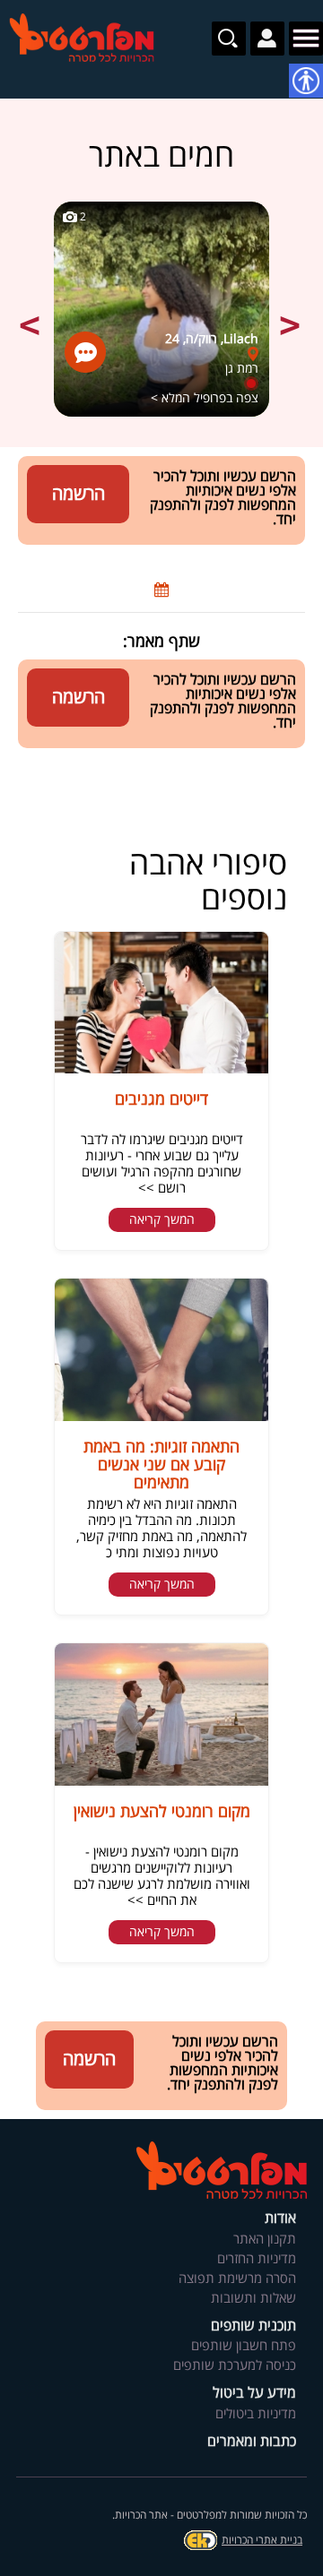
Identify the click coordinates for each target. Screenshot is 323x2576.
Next (292, 315)
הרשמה (79, 494)
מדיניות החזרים (257, 2259)
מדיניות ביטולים (256, 2414)
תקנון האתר (265, 2239)
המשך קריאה (162, 1220)
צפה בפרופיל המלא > (205, 398)
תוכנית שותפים (253, 2327)
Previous (31, 315)
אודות (280, 2219)
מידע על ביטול (254, 2394)
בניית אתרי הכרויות (262, 2541)
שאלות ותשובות (253, 2298)
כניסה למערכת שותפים (235, 2365)
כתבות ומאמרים (252, 2442)
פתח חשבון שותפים (244, 2346)
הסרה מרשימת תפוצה (237, 2279)
